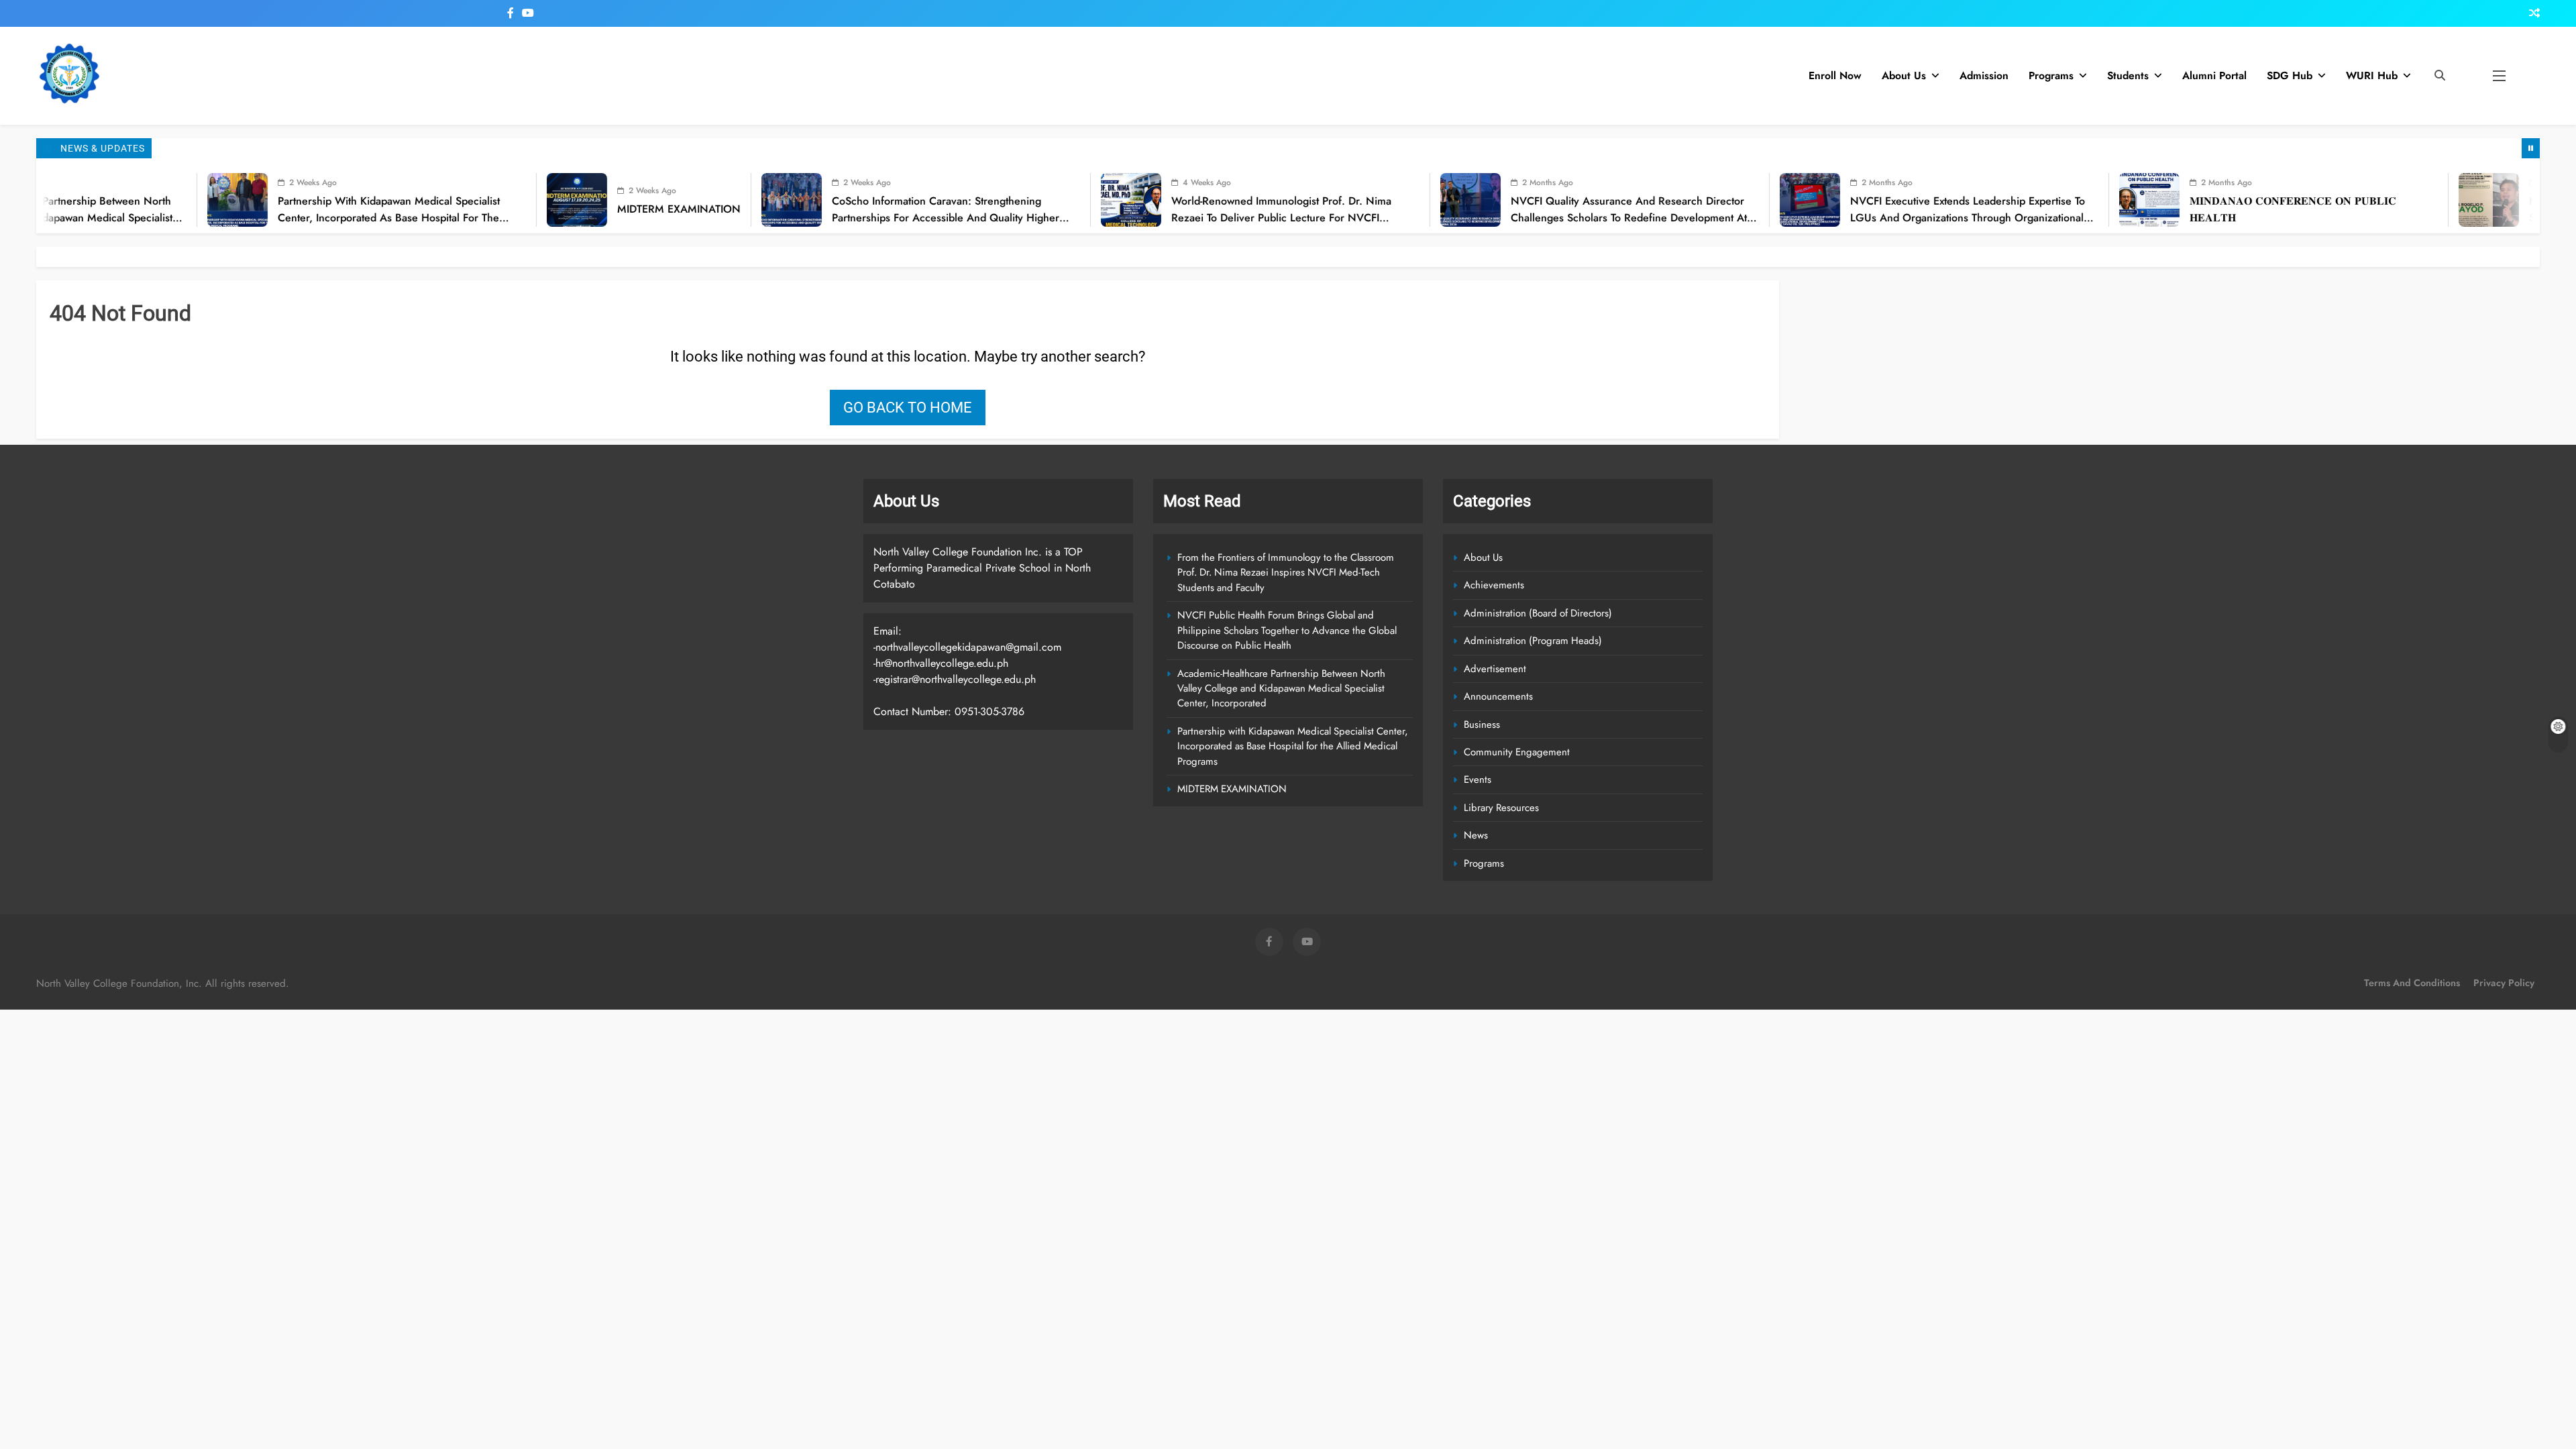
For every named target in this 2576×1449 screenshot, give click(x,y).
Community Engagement (1517, 752)
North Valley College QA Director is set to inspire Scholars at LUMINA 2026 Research (2429, 209)
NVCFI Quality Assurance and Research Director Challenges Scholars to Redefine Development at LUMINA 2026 (1410, 217)
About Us (1904, 75)
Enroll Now (1835, 75)
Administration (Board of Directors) (1538, 613)
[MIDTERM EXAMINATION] (358, 200)
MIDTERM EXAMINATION (460, 209)
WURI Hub (2372, 75)
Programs (2051, 75)
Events (1478, 780)
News (1476, 835)
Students (2128, 75)
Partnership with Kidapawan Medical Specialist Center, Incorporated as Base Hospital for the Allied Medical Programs (170, 217)
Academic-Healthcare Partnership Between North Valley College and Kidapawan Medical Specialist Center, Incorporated (1281, 689)
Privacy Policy (2504, 983)
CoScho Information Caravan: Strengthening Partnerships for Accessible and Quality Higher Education (727, 217)
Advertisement (1495, 669)
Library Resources (1501, 808)
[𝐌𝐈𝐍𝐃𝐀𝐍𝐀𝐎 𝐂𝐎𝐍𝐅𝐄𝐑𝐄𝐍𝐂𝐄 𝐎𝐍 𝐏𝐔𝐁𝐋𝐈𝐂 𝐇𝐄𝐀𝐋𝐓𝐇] (1931, 200)
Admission (1984, 75)
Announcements (1498, 696)
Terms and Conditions (2412, 983)
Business (1482, 724)
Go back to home (908, 408)
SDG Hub (2290, 75)
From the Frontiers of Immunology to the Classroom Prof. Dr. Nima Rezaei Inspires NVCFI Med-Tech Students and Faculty (1286, 573)
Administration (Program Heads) (1533, 641)
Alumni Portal (2214, 75)
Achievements (1494, 585)
